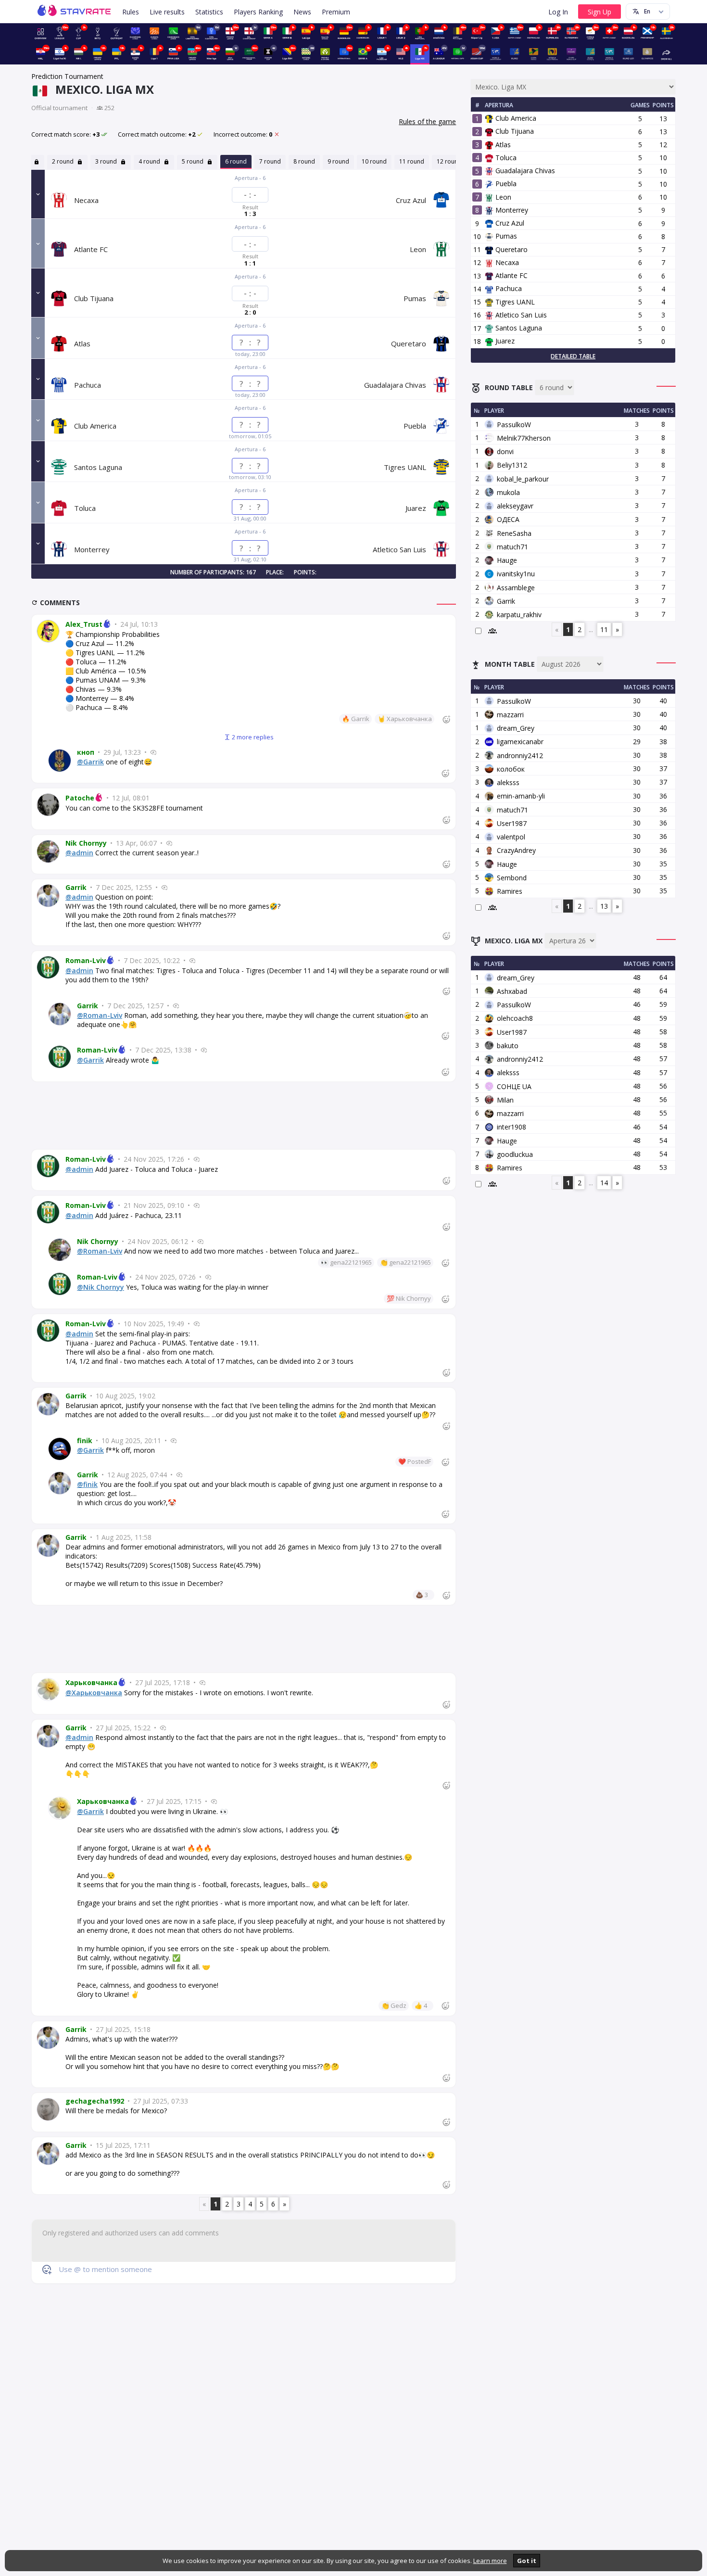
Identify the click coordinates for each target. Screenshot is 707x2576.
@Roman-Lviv (100, 1015)
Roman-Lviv (86, 960)
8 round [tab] (304, 161)
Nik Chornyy (86, 843)
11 (604, 629)
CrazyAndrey (516, 850)
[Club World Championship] (571, 53)
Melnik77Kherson (524, 438)
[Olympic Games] (647, 53)
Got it (527, 2561)
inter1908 (511, 1127)
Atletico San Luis (518, 315)
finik (85, 1440)
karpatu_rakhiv (519, 615)
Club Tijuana (511, 131)
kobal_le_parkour (523, 479)
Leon (500, 197)
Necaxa (503, 262)
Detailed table (573, 356)
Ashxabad (512, 991)
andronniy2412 (520, 755)
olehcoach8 (515, 1018)
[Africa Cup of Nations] (552, 53)
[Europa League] (154, 32)
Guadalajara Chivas (522, 171)
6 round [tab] (236, 161)
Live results (167, 12)
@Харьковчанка (94, 1693)
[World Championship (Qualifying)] (609, 53)
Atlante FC (508, 275)
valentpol (511, 837)
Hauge (507, 560)
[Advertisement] (244, 1116)
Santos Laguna (515, 328)
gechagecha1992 (95, 2101)
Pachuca (505, 288)
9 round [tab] (338, 161)
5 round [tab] (193, 161)
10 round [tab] (374, 161)
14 (604, 1183)
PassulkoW (514, 425)
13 (604, 906)
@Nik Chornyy (101, 1287)
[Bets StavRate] (97, 32)
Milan (505, 1100)
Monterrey (508, 210)
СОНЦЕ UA (514, 1086)
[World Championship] (496, 53)
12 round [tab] (449, 161)
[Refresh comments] (36, 603)
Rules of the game (427, 121)
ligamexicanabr (520, 742)
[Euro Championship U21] (628, 53)
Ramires (510, 891)
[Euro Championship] (514, 53)
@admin (79, 853)
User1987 (512, 823)
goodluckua (515, 1154)
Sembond (512, 878)
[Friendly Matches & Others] (325, 53)
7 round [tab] (270, 161)
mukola (508, 492)
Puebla (502, 184)
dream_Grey (516, 728)
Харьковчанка (91, 1682)
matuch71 (512, 547)
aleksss (508, 782)
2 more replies (252, 737)
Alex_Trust (84, 624)
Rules (131, 12)
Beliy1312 (512, 465)
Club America (512, 118)
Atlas (499, 145)
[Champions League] (135, 32)
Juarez (501, 341)
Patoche (80, 798)
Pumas (502, 236)
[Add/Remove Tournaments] (667, 53)
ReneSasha (514, 533)
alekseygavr (515, 506)
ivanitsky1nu (516, 574)
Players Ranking (258, 12)
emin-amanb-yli (521, 796)
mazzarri (510, 715)
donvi (505, 451)
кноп (86, 752)
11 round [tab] (412, 161)
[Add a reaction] (446, 719)
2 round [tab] (63, 161)
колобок (511, 769)
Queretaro (508, 249)
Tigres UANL (511, 302)
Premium (336, 12)
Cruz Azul (506, 223)
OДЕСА (508, 519)
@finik (87, 1484)
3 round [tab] (107, 161)
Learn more (490, 2561)
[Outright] (117, 32)
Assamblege (516, 588)
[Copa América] (534, 53)
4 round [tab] (150, 161)
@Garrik (90, 762)
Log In (558, 12)
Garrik (76, 887)
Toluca (502, 158)
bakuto (508, 1046)
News (302, 12)
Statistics (209, 12)
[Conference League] (173, 32)
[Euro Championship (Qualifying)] (590, 53)
